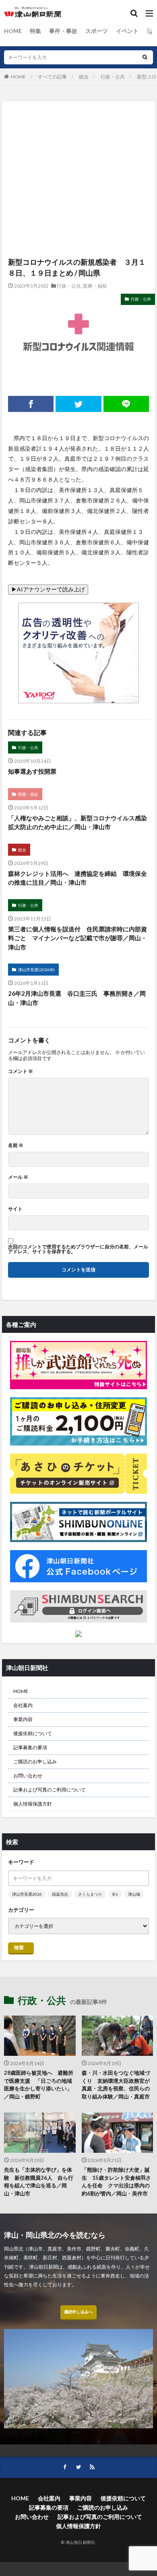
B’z (115, 1894)
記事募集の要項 (30, 1747)
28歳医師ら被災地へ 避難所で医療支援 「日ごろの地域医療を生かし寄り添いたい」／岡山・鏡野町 (39, 2085)
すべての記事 (52, 77)
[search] (145, 57)
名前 (16, 1145)
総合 (84, 77)
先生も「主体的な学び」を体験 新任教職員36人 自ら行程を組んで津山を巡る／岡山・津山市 (39, 2182)
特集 (35, 31)
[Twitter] (78, 404)
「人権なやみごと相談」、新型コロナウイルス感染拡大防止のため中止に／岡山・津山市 (77, 823)
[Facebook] (31, 404)
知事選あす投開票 (32, 771)
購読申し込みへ (78, 2312)
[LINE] (126, 404)
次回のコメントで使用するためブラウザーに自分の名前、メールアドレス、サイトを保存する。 (78, 1249)
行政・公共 (113, 77)
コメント (21, 1071)
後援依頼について (33, 1733)
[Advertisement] (78, 141)
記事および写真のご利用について (50, 1790)
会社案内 (23, 1705)
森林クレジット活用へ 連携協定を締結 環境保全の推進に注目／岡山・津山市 (77, 878)
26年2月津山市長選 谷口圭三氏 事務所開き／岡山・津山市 (77, 998)
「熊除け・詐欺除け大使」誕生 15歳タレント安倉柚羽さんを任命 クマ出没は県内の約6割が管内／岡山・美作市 (116, 2182)
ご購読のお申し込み (35, 1762)
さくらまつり (90, 1894)
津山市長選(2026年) (36, 970)
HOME (13, 31)
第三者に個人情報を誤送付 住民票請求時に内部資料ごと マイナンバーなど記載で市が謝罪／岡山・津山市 (77, 938)
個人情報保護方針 (33, 1804)
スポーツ (97, 31)
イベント (127, 31)
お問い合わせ (28, 1776)
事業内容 (23, 1719)
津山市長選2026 (27, 1894)
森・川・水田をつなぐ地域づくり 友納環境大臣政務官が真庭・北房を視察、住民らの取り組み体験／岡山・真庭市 (116, 2085)
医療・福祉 (95, 286)
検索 (19, 1947)
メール (18, 1177)
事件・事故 (63, 31)
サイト (15, 1209)
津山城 (134, 1894)
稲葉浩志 (60, 1894)
